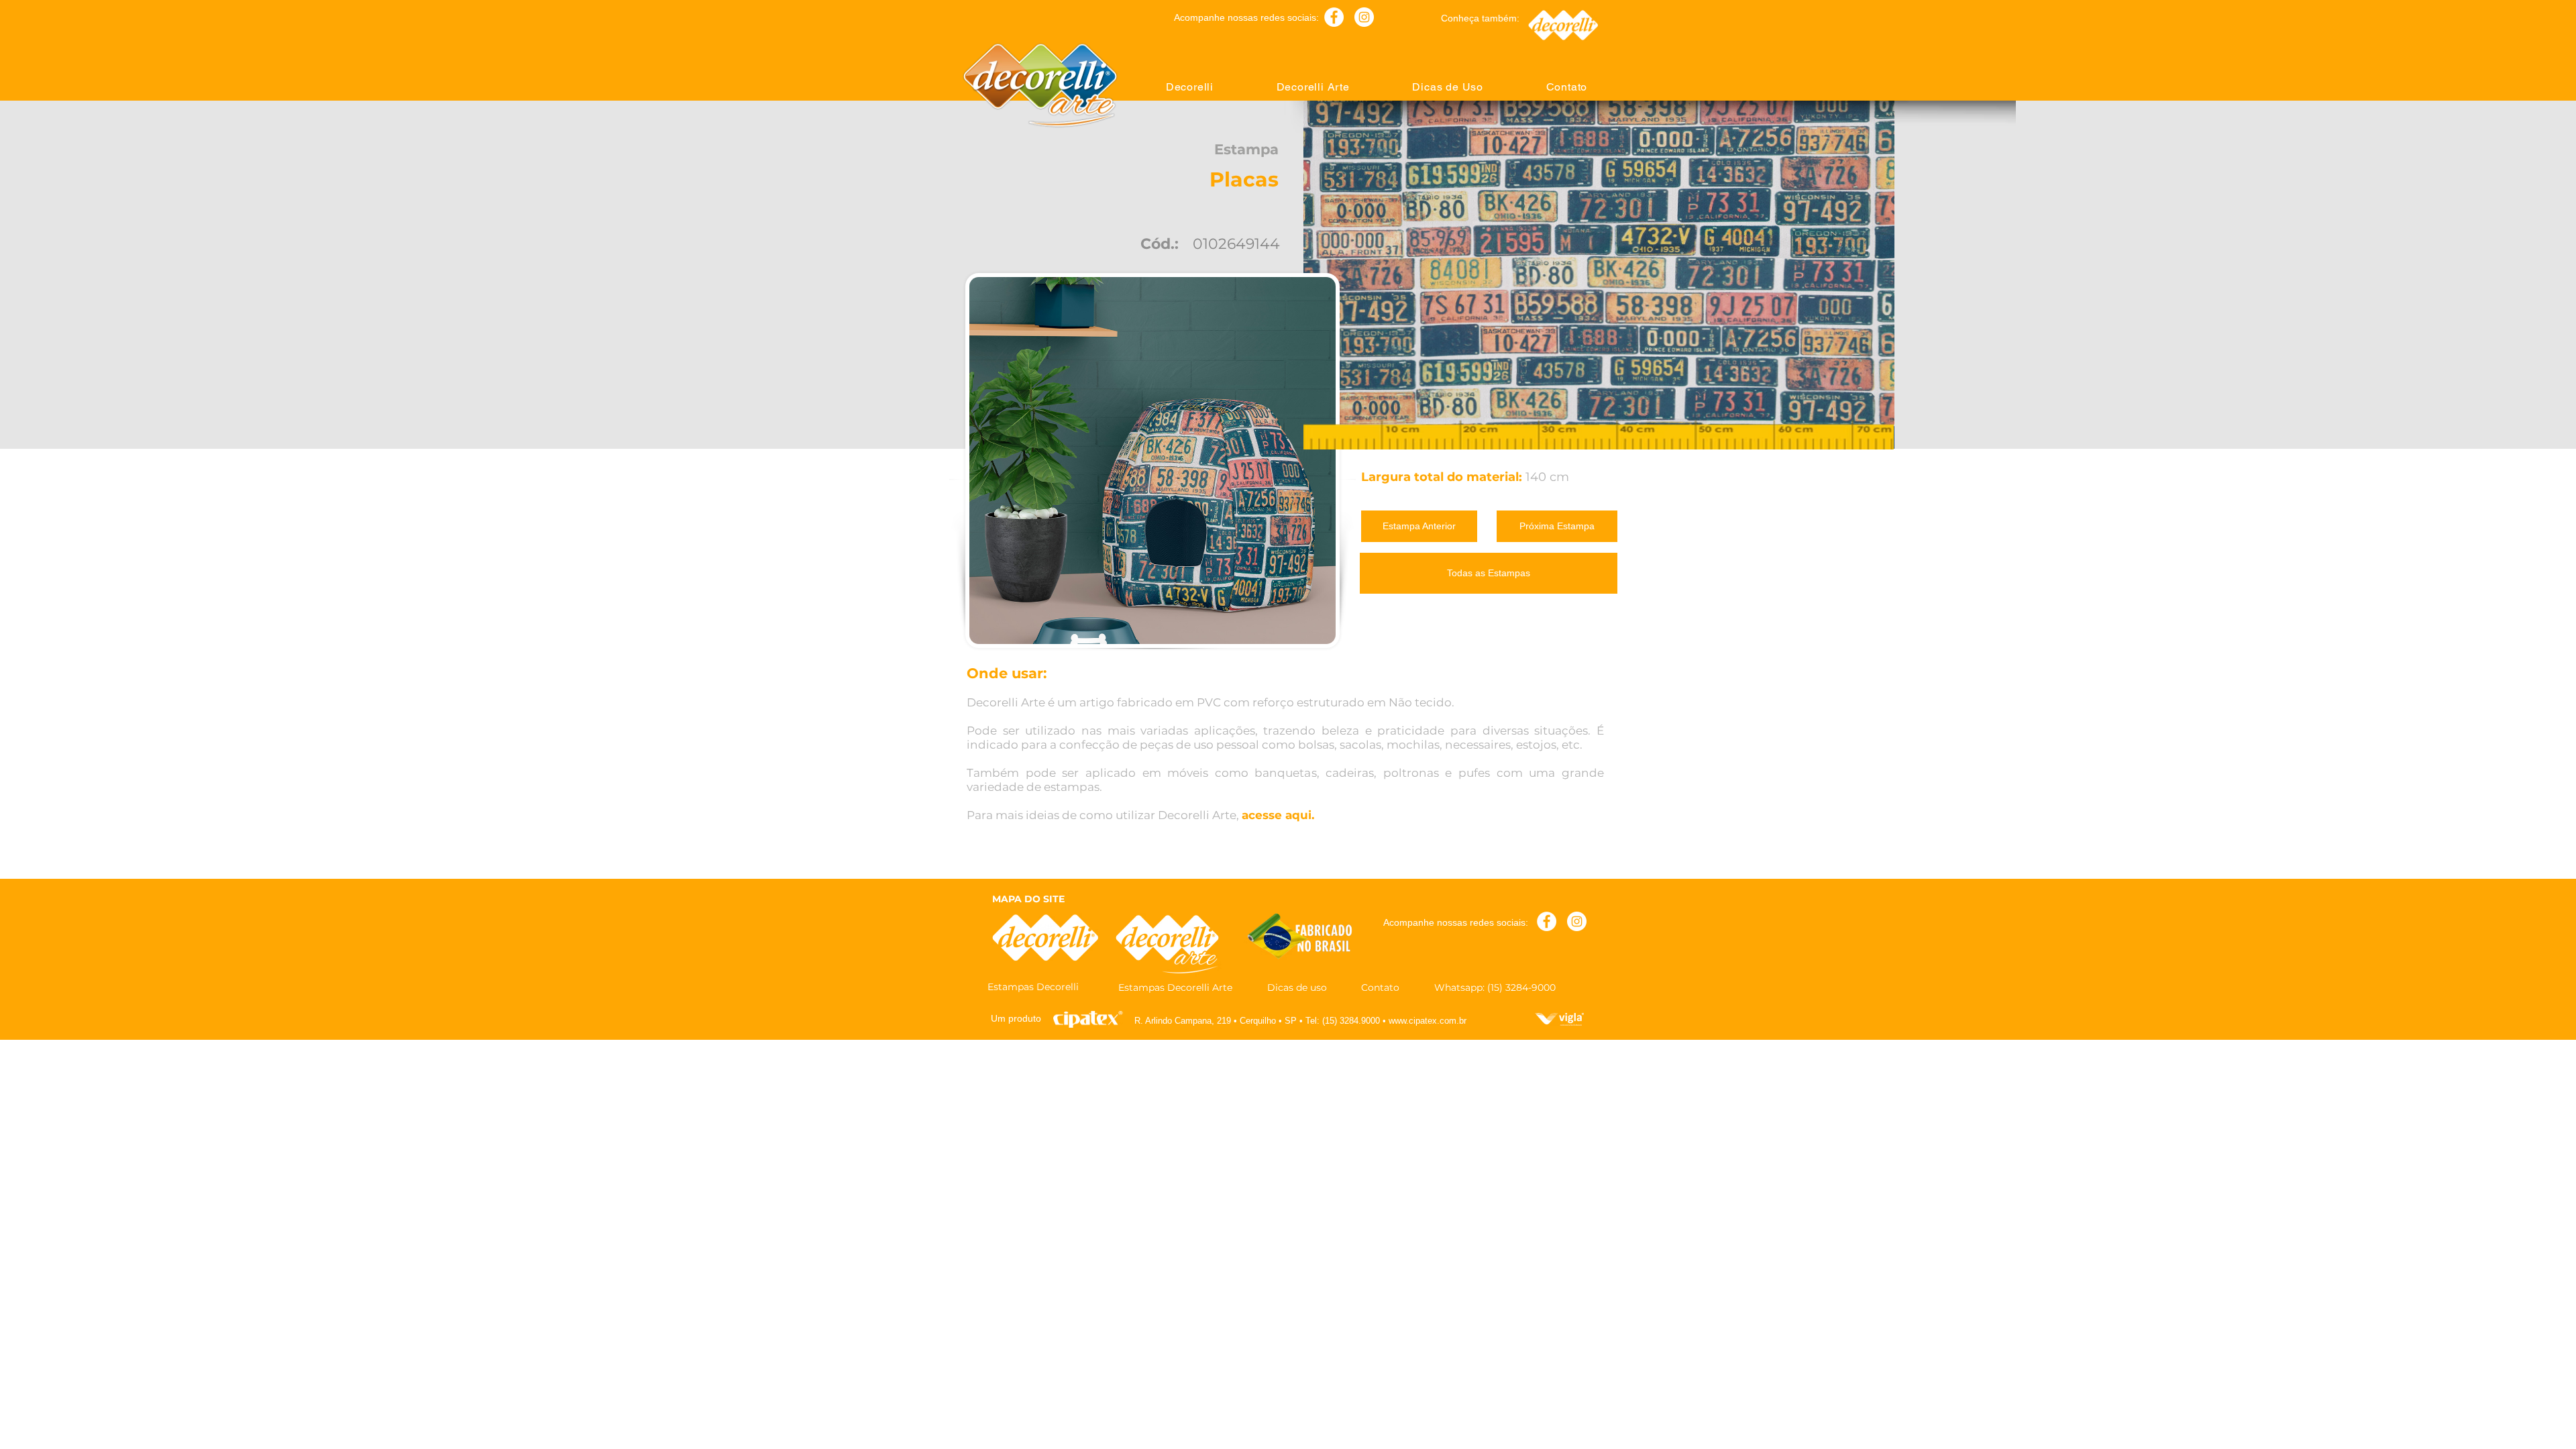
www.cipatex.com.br (1428, 1021)
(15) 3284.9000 (1351, 1021)
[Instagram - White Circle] (1364, 17)
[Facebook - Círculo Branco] (1334, 17)
